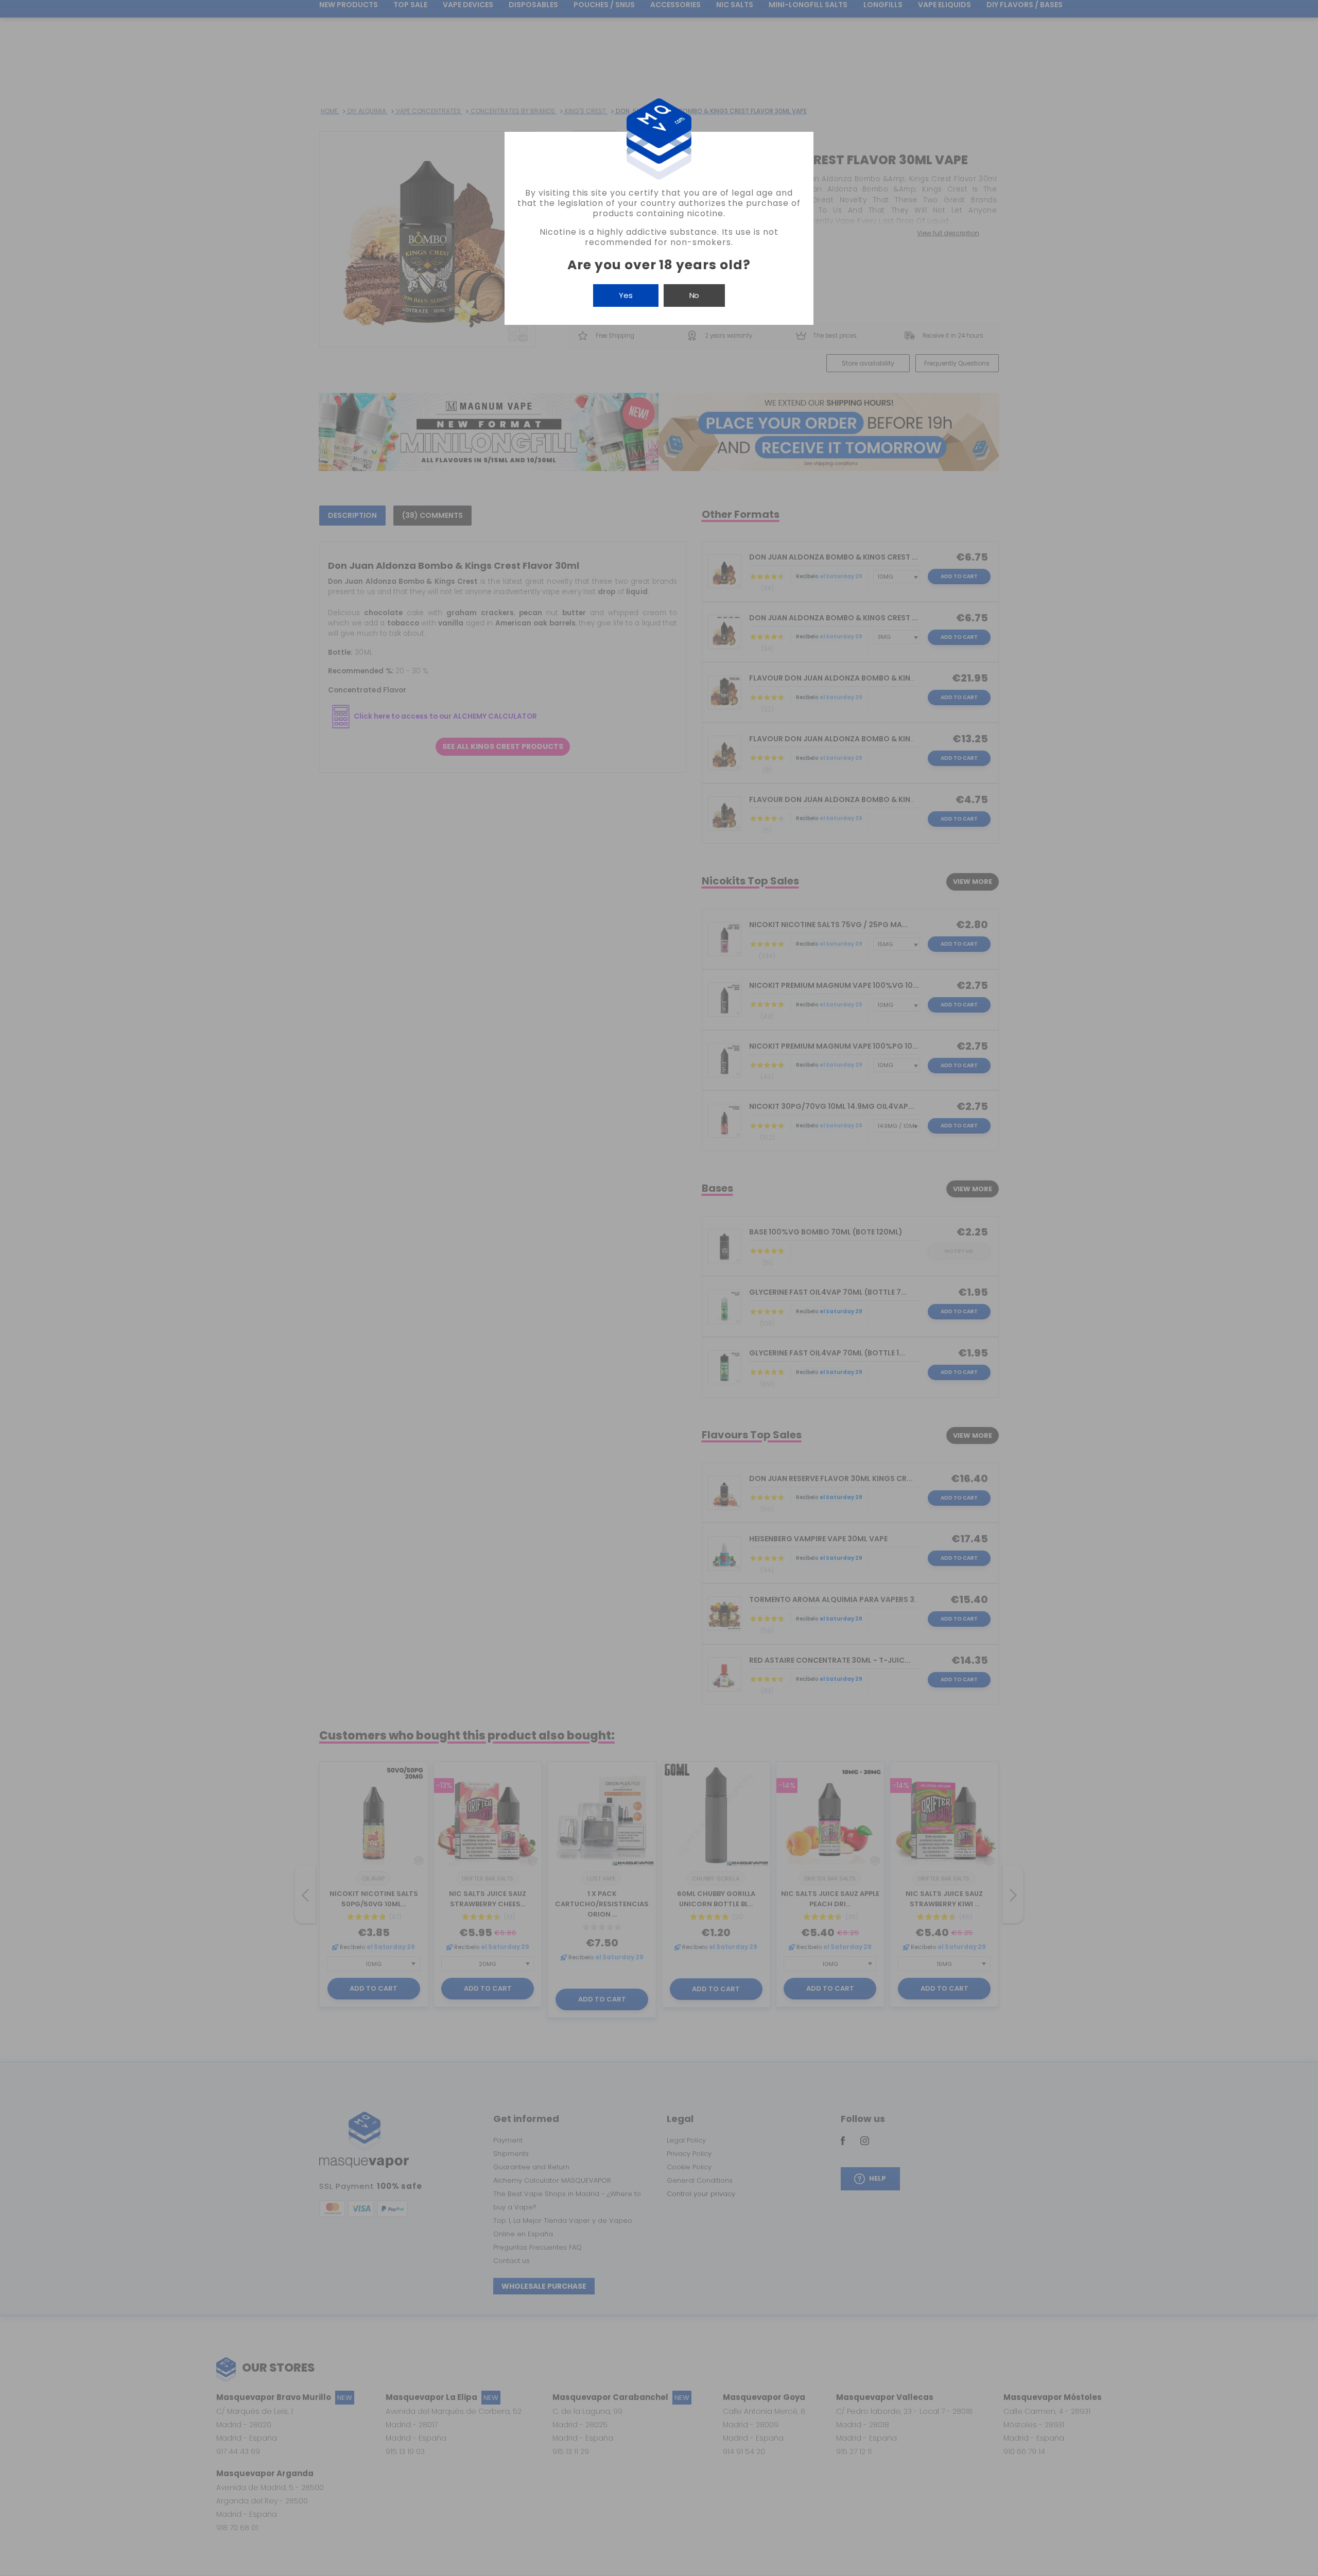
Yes (626, 295)
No (694, 295)
